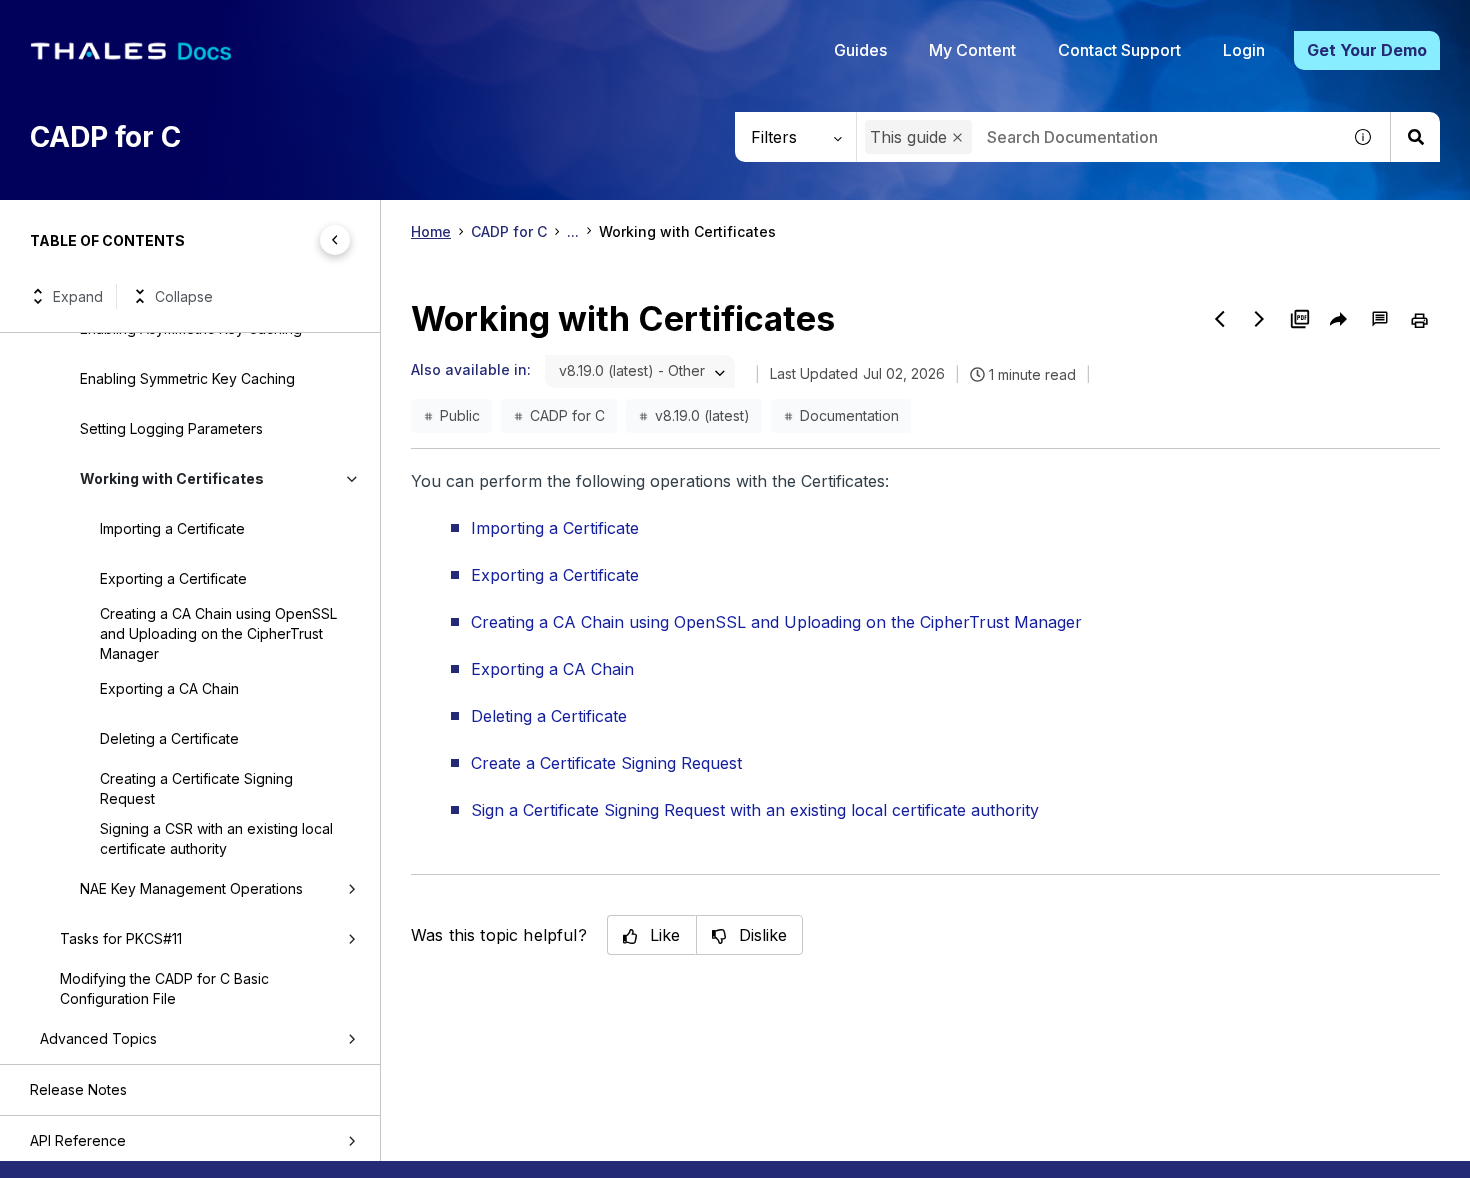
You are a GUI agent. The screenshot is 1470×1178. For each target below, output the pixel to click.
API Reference (78, 1140)
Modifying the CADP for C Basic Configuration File (164, 988)
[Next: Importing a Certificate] (1260, 319)
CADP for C (509, 231)
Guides (860, 50)
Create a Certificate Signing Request (606, 763)
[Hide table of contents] (335, 240)
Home (431, 231)
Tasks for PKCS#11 (121, 938)
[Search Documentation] (1415, 137)
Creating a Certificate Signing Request (196, 788)
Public (460, 415)
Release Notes (78, 1089)
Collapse (184, 296)
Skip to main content (89, 23)
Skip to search (245, 23)
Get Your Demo (1367, 50)
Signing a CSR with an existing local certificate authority (216, 838)
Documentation (849, 415)
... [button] (573, 231)
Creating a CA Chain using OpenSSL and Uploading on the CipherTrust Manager (218, 633)
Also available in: (471, 369)
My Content (972, 50)
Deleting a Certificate (169, 738)
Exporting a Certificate (173, 578)
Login (1244, 50)
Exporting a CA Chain (169, 688)
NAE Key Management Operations (191, 888)
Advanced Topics (98, 1038)
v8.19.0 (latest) (702, 415)
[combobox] (1098, 137)
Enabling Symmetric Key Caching (187, 378)
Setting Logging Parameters (171, 428)
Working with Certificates (172, 478)
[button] (957, 137)
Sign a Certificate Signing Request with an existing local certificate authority (755, 810)
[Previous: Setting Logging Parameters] (1220, 319)
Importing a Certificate (172, 528)
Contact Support (1119, 50)
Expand (78, 296)
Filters (774, 137)
